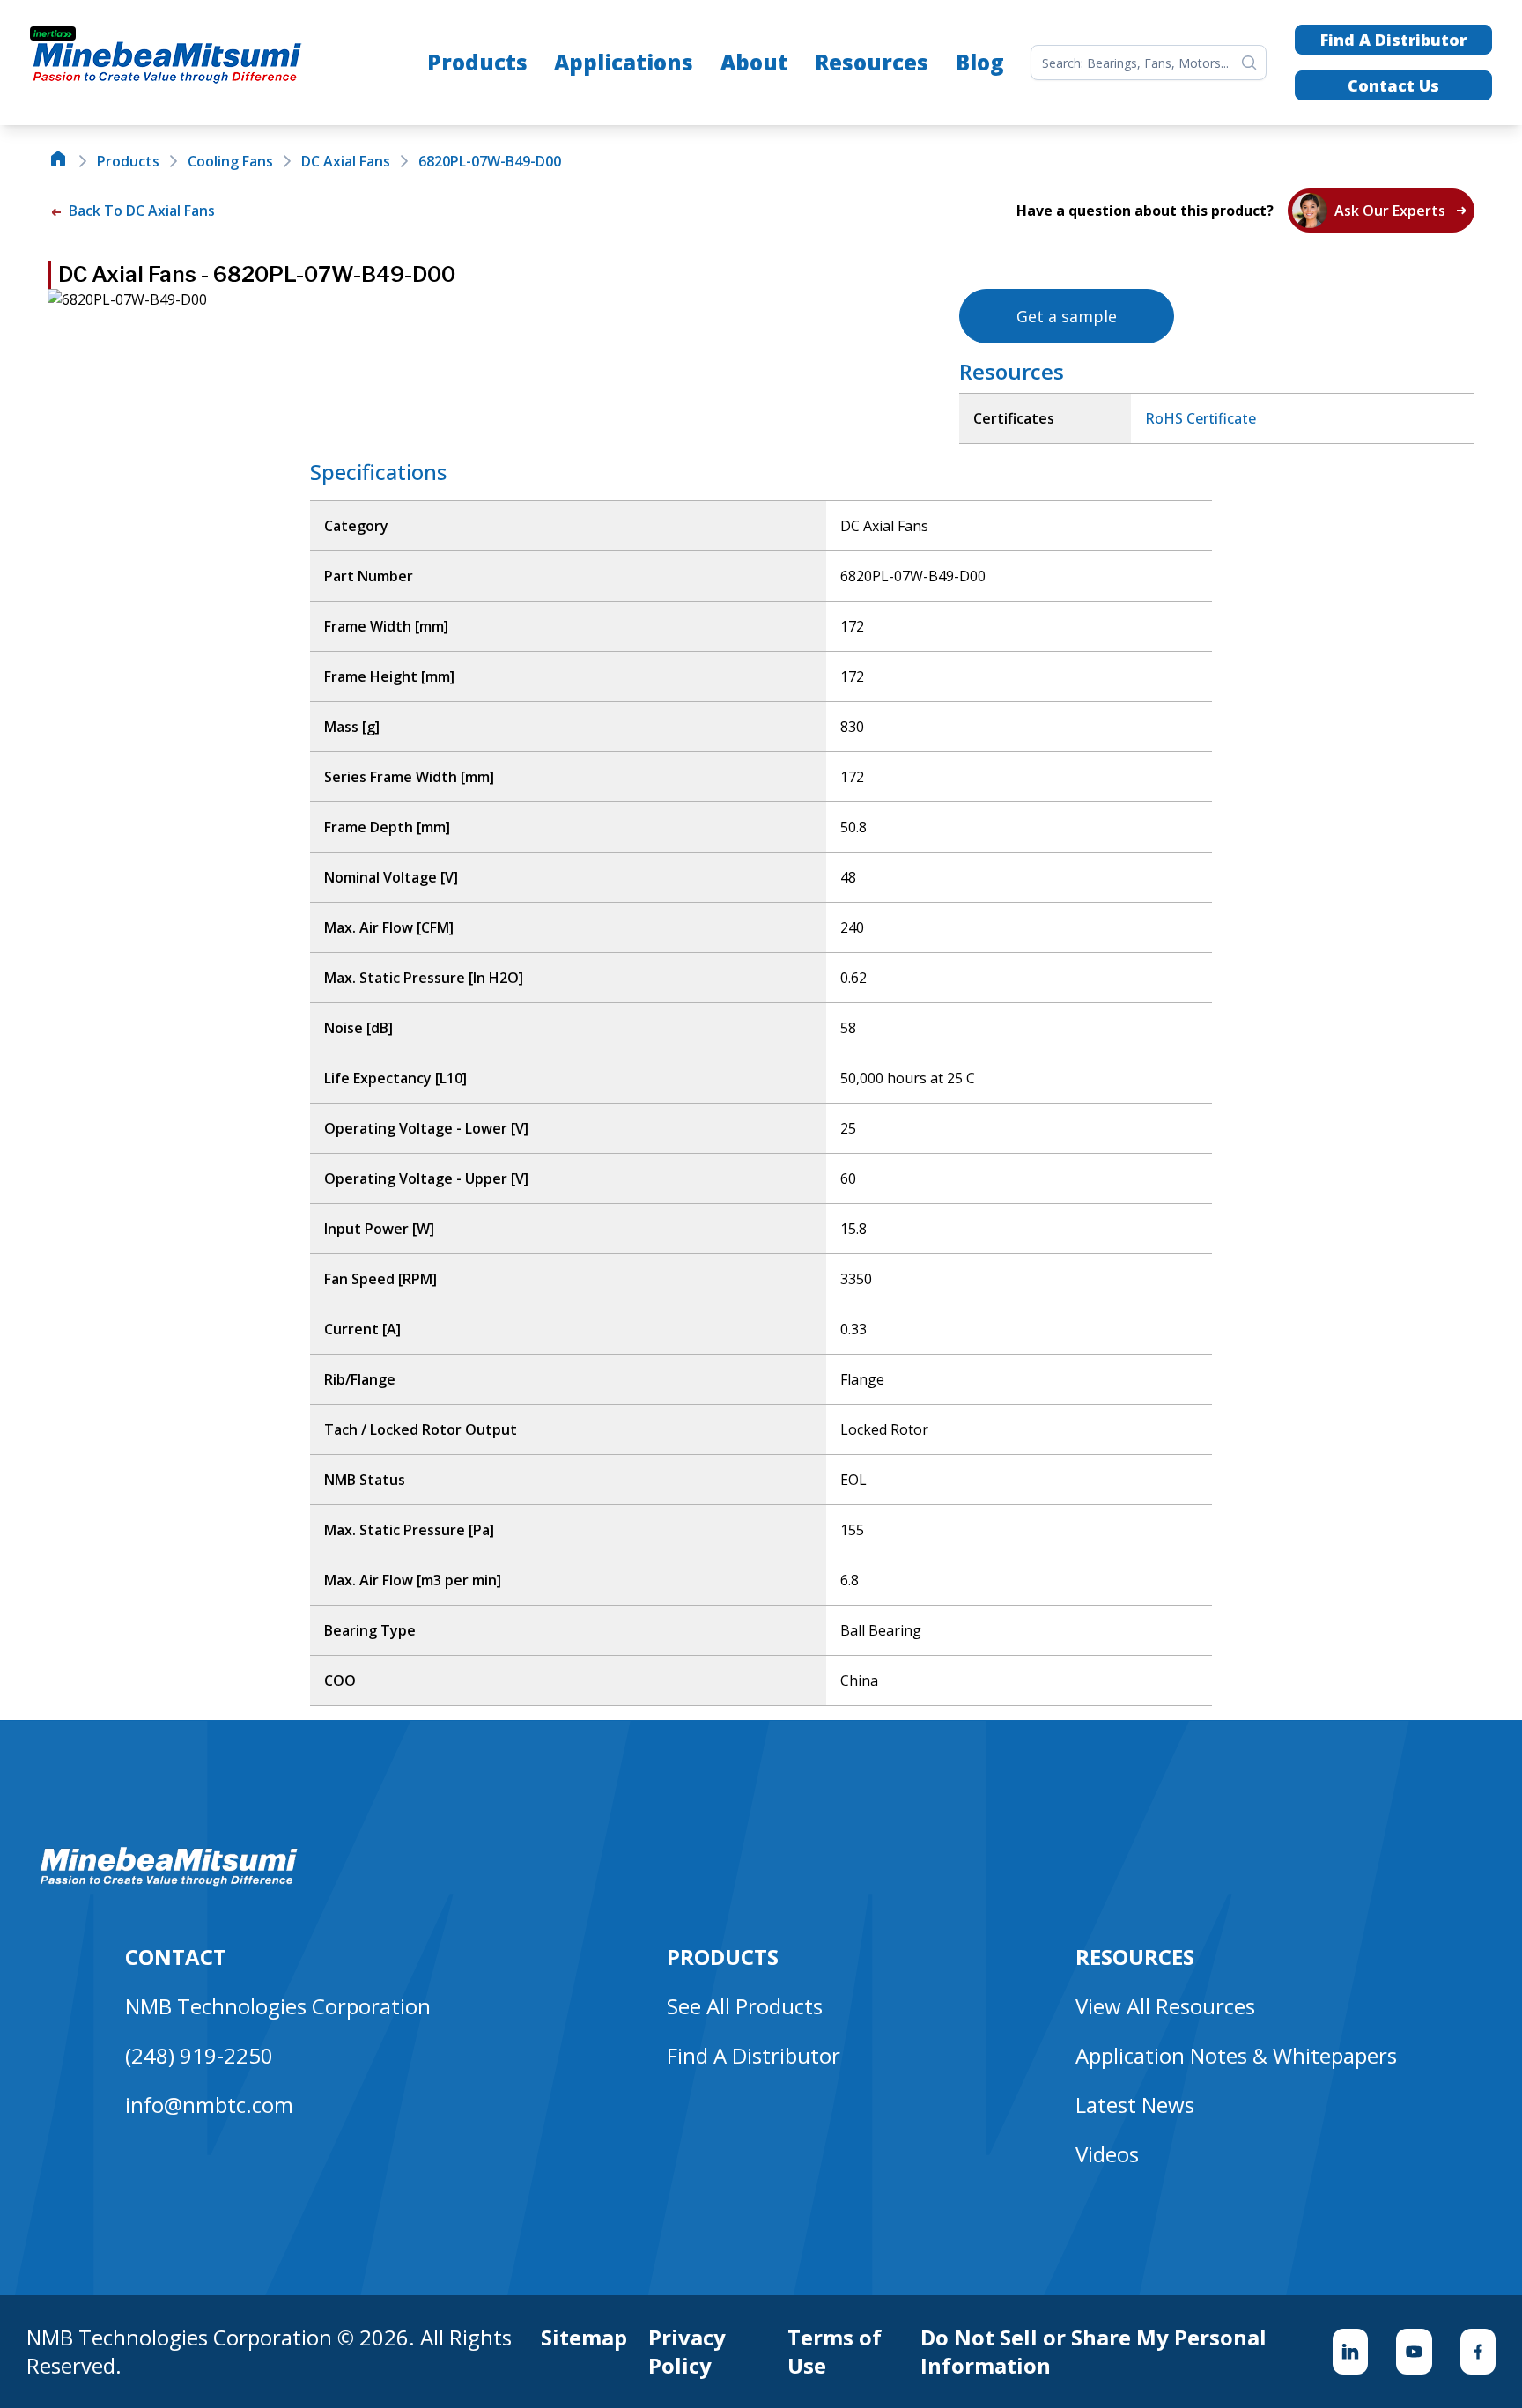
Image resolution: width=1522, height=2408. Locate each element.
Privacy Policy (687, 2352)
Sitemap (584, 2338)
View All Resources (1165, 2006)
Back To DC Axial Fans (140, 211)
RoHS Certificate (1201, 418)
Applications (624, 62)
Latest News (1135, 2105)
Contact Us (1393, 85)
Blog (980, 62)
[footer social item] (1350, 2352)
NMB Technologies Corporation (278, 2006)
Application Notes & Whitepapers (1236, 2055)
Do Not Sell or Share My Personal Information (1093, 2352)
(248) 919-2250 (199, 2055)
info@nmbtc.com (209, 2105)
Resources (872, 62)
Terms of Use (835, 2352)
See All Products (745, 2006)
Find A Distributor (1393, 40)
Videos (1107, 2154)
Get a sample (1067, 316)
